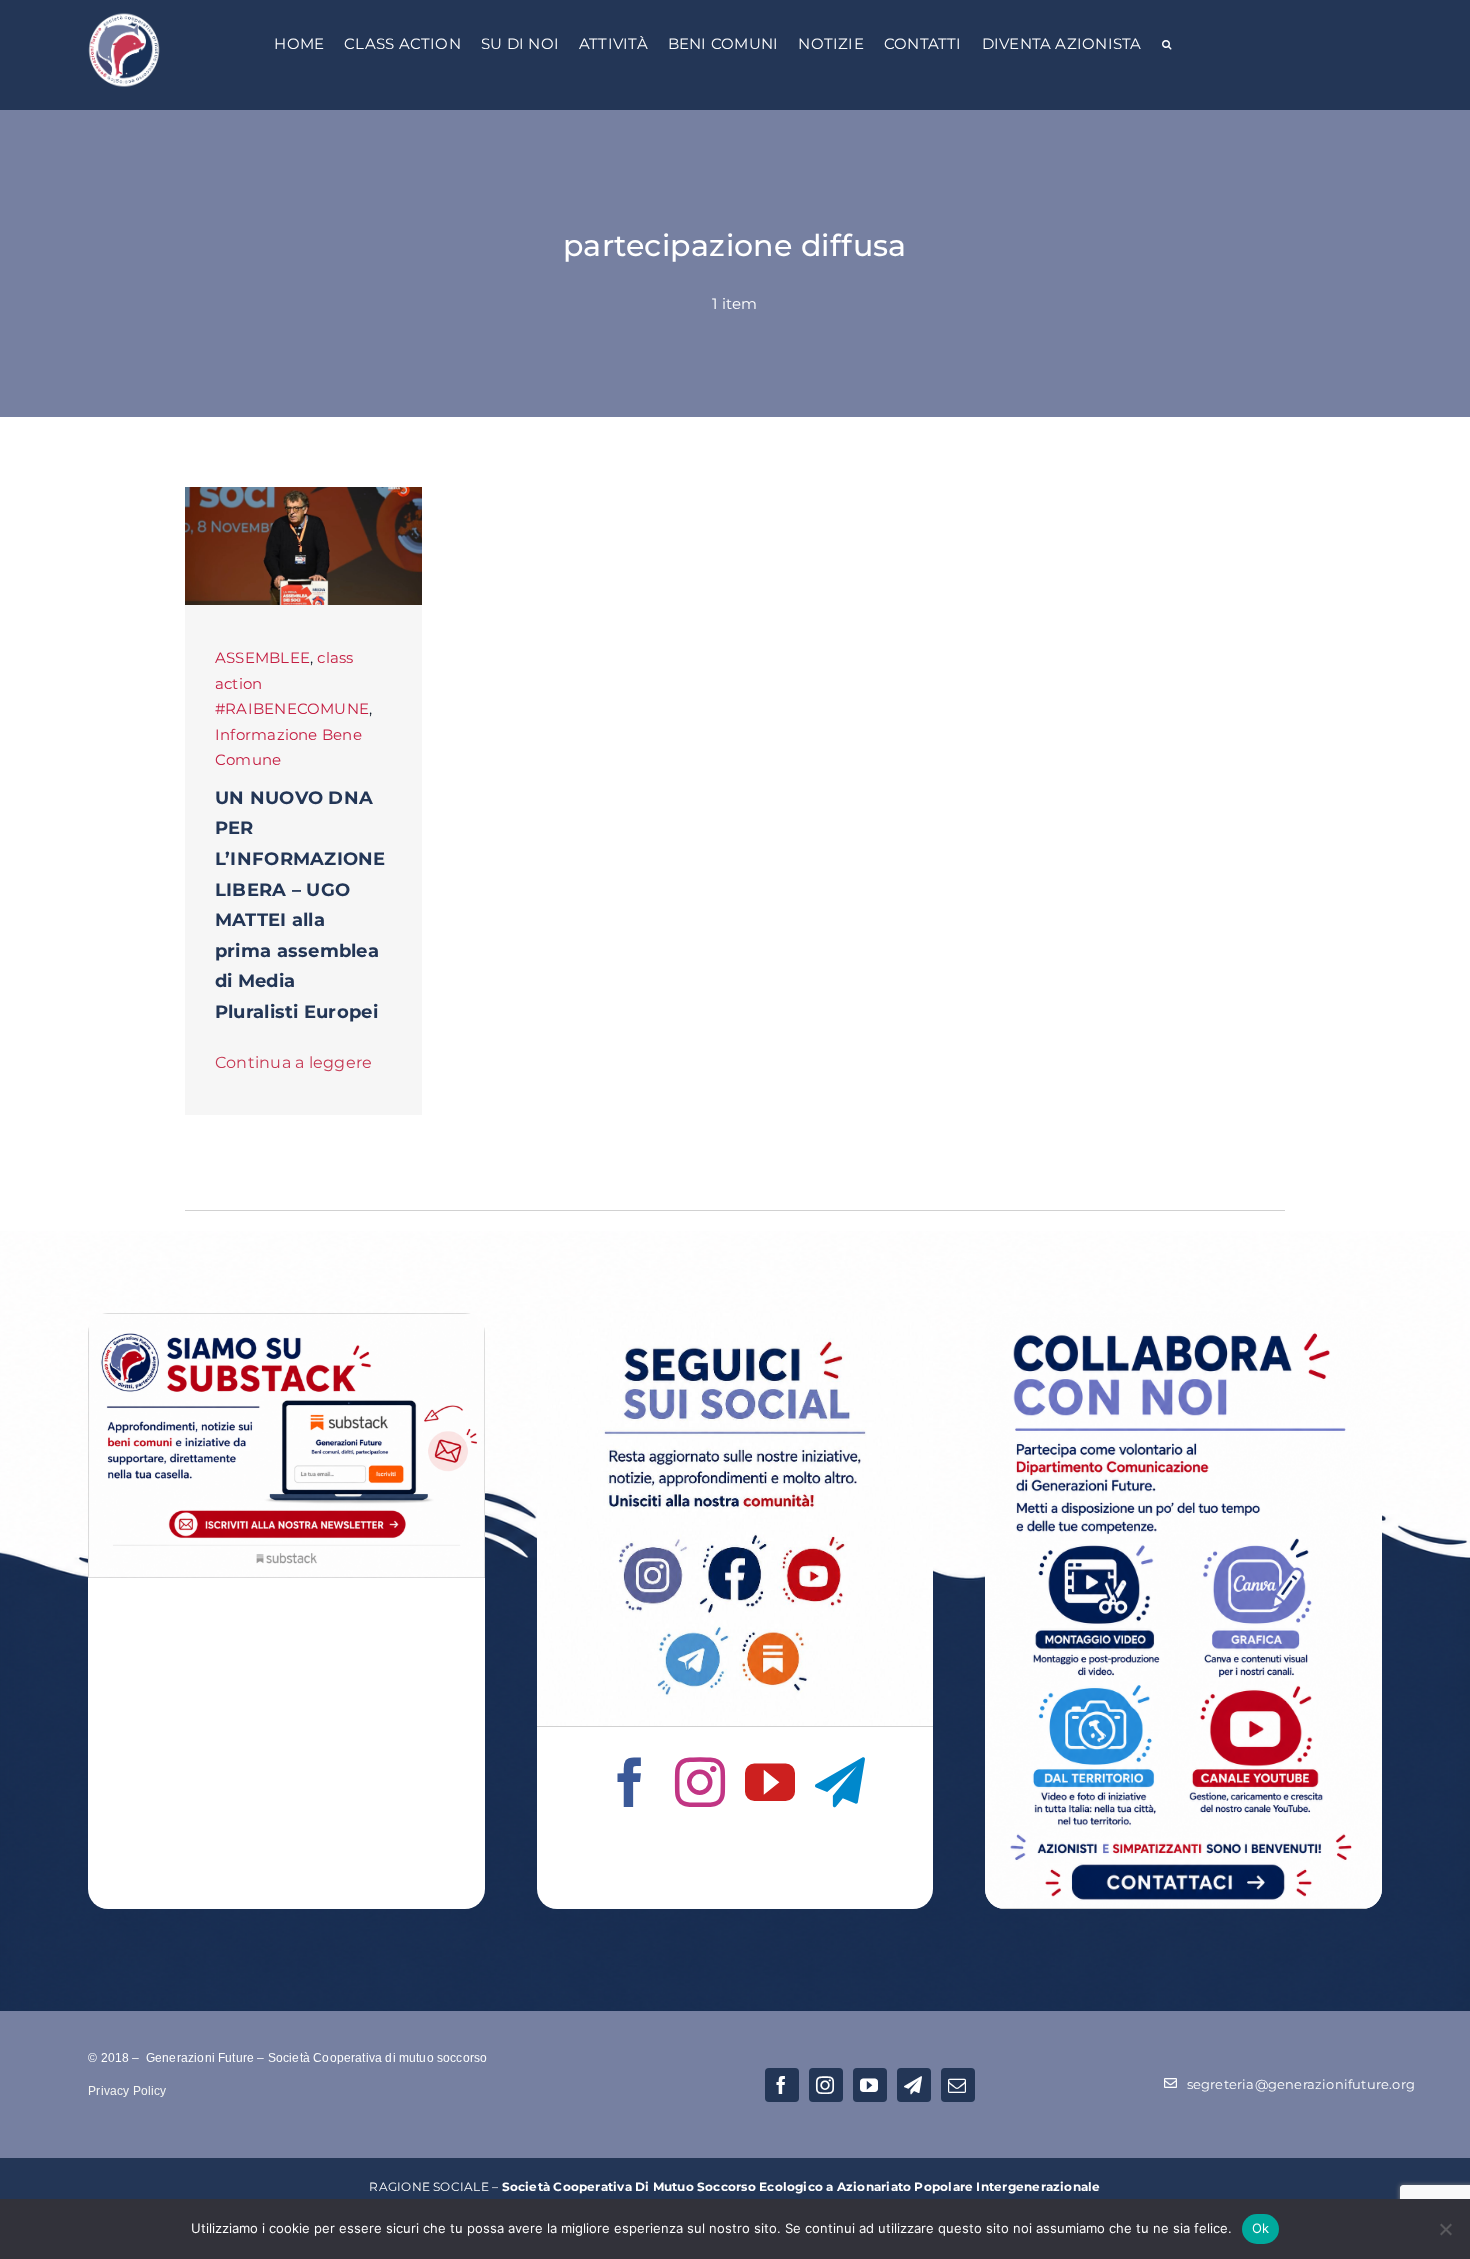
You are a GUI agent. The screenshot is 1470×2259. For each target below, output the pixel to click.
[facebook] (630, 1782)
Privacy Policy (127, 2091)
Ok (1261, 2228)
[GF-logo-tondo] (124, 17)
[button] (1166, 45)
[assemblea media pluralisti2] (304, 494)
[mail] (958, 2085)
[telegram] (840, 1782)
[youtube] (770, 1782)
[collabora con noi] (1183, 1320)
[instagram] (700, 1782)
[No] (1445, 2229)
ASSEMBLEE (262, 657)
